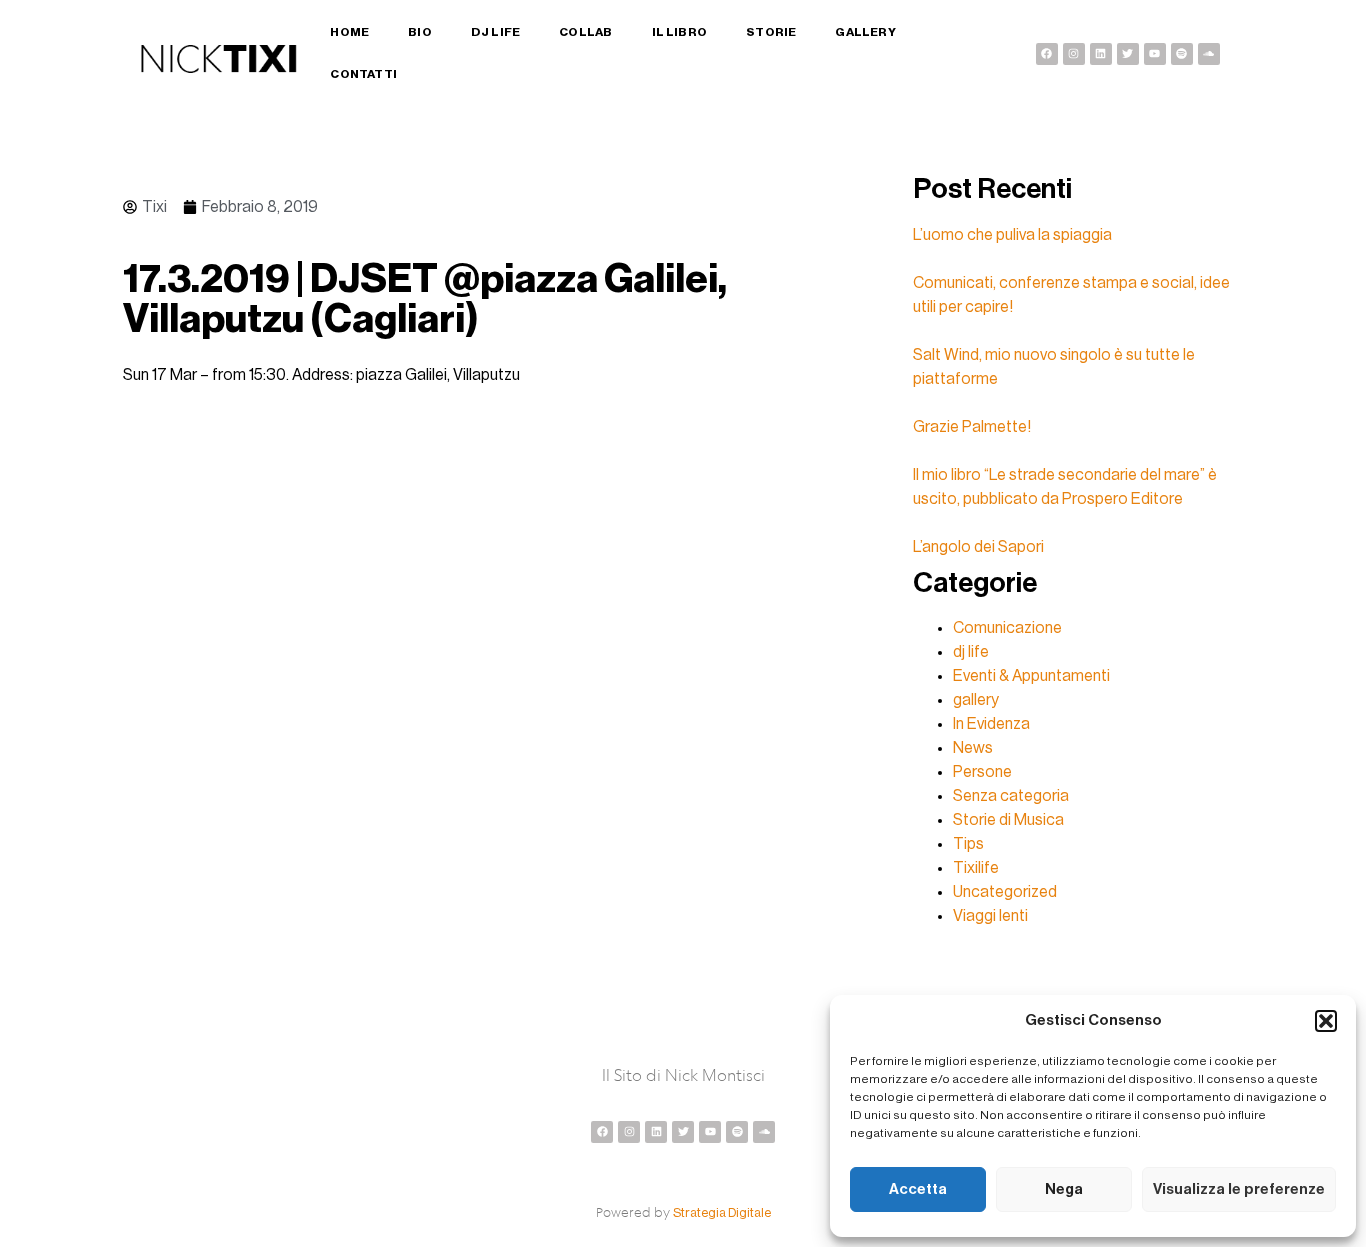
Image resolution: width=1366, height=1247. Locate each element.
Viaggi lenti (990, 916)
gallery (976, 700)
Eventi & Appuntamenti (1031, 676)
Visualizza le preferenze (1239, 1189)
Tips (968, 844)
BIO (420, 32)
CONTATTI (363, 74)
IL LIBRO (680, 32)
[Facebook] (1047, 54)
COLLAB (585, 32)
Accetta (918, 1189)
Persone (982, 772)
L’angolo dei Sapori (978, 547)
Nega (1064, 1189)
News (973, 748)
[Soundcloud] (1209, 54)
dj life (971, 652)
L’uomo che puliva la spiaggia (1012, 235)
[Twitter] (1128, 54)
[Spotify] (1182, 54)
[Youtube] (1155, 54)
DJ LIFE (495, 32)
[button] (1326, 1021)
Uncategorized (1005, 892)
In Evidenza (991, 724)
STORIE (771, 32)
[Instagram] (1074, 54)
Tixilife (976, 868)
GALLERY (865, 32)
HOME (349, 32)
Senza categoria (1011, 796)
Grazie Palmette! (972, 427)
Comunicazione (1007, 628)
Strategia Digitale (722, 1212)
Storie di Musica (1008, 820)
